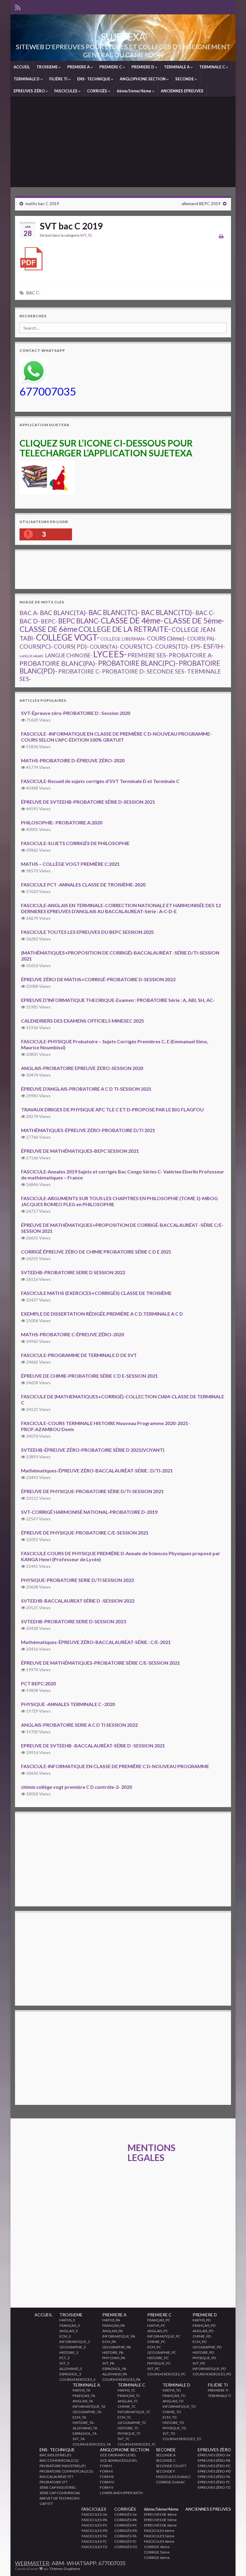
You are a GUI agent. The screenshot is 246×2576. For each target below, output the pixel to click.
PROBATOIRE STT (54, 2482)
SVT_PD (199, 2363)
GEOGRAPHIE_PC (162, 2352)
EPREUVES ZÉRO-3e (214, 2455)
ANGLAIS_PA (112, 2331)
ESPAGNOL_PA (114, 2369)
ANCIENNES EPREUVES (182, 91)
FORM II (106, 2471)
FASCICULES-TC (94, 2541)
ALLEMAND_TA (85, 2428)
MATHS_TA (81, 2390)
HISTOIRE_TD (173, 2423)
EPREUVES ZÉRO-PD (214, 2471)
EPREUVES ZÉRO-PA (214, 2460)
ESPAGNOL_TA (85, 2433)
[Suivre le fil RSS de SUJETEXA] (18, 6)
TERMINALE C (213, 67)
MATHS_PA (111, 2320)
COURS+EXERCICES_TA (92, 2444)
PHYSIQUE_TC (129, 2433)
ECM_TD (169, 2417)
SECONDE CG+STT (171, 2466)
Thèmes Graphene (65, 2569)
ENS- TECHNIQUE (94, 79)
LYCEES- (110, 654)
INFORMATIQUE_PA (119, 2336)
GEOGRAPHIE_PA (117, 2347)
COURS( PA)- (202, 639)
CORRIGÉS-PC (126, 2525)
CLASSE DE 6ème (48, 629)
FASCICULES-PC (94, 2525)
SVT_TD (169, 2433)
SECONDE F (166, 2471)
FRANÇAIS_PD (204, 2325)
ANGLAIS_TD (173, 2401)
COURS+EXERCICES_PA (121, 2379)
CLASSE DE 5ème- (194, 620)
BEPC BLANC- (79, 621)
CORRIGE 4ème (157, 2547)
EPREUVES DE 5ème (160, 2520)
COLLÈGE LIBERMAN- (123, 639)
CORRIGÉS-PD (126, 2531)
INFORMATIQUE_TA (89, 2406)
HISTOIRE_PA (113, 2352)
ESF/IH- (214, 646)
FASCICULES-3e (94, 2514)
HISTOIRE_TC (128, 2428)
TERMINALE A (177, 67)
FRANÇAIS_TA (84, 2396)
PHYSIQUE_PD (204, 2358)
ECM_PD (199, 2342)
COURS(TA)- (104, 647)
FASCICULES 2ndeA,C (173, 2477)
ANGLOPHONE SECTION (143, 79)
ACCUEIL (22, 67)
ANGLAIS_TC (128, 2401)
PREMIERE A (79, 67)
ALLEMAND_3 (71, 2369)
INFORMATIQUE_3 (75, 2342)
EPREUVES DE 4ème (160, 2514)
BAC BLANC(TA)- (64, 613)
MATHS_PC (156, 2325)
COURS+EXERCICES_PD (212, 2374)
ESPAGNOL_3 (70, 2374)
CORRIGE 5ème (157, 2552)
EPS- (196, 647)
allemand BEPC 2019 (201, 203)
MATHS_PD (202, 2320)
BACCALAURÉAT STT (57, 2477)
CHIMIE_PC (156, 2342)
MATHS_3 (67, 2320)
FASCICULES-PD (94, 2531)
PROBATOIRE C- (80, 671)
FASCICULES (66, 91)
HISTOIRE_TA (83, 2423)
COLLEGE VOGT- (68, 637)
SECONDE (185, 79)
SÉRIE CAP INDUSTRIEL (58, 2487)
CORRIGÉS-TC (125, 2541)
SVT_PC (153, 2369)
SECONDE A (166, 2455)
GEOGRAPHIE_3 (73, 2347)
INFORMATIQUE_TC (134, 2412)
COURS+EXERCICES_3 (77, 2379)
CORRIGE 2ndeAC (171, 2482)
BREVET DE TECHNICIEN (60, 2498)
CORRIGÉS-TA (125, 2536)
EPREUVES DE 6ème (160, 2525)
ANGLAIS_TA (83, 2401)
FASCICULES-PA (94, 2520)
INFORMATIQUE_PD (209, 2369)
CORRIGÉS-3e (126, 2514)
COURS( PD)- (71, 646)
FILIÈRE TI (59, 79)
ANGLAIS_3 (69, 2331)
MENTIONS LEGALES (151, 2147)
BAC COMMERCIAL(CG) (59, 2460)
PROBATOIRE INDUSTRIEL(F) (63, 2466)
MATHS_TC (126, 2390)
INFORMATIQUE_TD (179, 2406)
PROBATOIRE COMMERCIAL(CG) (66, 2471)
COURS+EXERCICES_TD (182, 2439)
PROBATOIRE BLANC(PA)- (58, 663)
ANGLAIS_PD (203, 2331)
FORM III (107, 2477)
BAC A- (29, 613)
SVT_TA (79, 2439)
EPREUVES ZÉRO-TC (214, 2482)
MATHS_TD (172, 2390)
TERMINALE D (27, 79)
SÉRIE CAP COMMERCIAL (60, 2493)
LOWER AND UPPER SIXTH (121, 2493)
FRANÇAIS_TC (129, 2396)
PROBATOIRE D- (124, 671)
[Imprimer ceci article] (221, 236)
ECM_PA (109, 2342)
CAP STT (46, 2504)
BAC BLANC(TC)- (114, 613)
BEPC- (49, 621)
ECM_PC (154, 2347)
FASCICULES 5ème (159, 2536)
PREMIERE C (111, 67)
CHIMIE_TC (127, 2406)
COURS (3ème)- (167, 638)
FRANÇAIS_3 (70, 2325)
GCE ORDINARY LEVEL (118, 2455)
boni (48, 235)
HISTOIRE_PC (158, 2358)
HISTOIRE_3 (69, 2352)
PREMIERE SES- (148, 655)
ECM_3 (65, 2336)
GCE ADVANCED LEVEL (119, 2460)
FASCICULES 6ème (159, 2531)
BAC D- (30, 621)
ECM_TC (124, 2417)
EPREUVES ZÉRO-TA (214, 2477)
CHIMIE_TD (172, 2412)
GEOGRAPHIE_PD (207, 2347)
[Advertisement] (123, 142)
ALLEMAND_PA (115, 2374)
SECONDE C (166, 2460)
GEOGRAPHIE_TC (132, 2423)
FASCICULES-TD (94, 2547)
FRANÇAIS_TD (174, 2396)
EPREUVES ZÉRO (30, 91)
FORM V (107, 2487)
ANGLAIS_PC (158, 2331)
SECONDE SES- (166, 671)
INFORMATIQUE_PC (164, 2336)
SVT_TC (86, 235)
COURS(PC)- (36, 646)
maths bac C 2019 (42, 203)
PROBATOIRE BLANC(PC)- (138, 663)
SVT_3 (64, 2363)
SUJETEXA (123, 37)
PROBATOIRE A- (191, 655)
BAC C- (33, 293)
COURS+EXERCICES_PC (166, 2374)
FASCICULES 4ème (159, 2541)
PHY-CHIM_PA (114, 2358)
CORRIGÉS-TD (126, 2547)
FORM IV (107, 2482)
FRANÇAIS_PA (114, 2325)
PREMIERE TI (218, 2390)
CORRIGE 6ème (157, 2558)
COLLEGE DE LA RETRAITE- (124, 629)
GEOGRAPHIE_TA (87, 2412)
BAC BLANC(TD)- (168, 612)
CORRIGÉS (97, 91)
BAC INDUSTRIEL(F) (55, 2455)
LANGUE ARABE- (32, 656)
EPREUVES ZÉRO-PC (214, 2466)
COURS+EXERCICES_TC (137, 2444)
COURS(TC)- (137, 646)
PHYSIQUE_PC (159, 2363)
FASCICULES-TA (94, 2536)
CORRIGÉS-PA (126, 2520)
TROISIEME (47, 67)
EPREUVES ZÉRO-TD (214, 2487)
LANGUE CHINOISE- (69, 655)
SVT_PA (108, 2363)
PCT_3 (64, 2358)
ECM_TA (79, 2417)
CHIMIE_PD (202, 2336)
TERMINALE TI (219, 2396)
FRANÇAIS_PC (159, 2320)
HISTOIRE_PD (203, 2352)
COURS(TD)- (172, 646)
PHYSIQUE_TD (174, 2428)
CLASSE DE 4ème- (132, 620)
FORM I (106, 2466)
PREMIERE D (143, 67)
